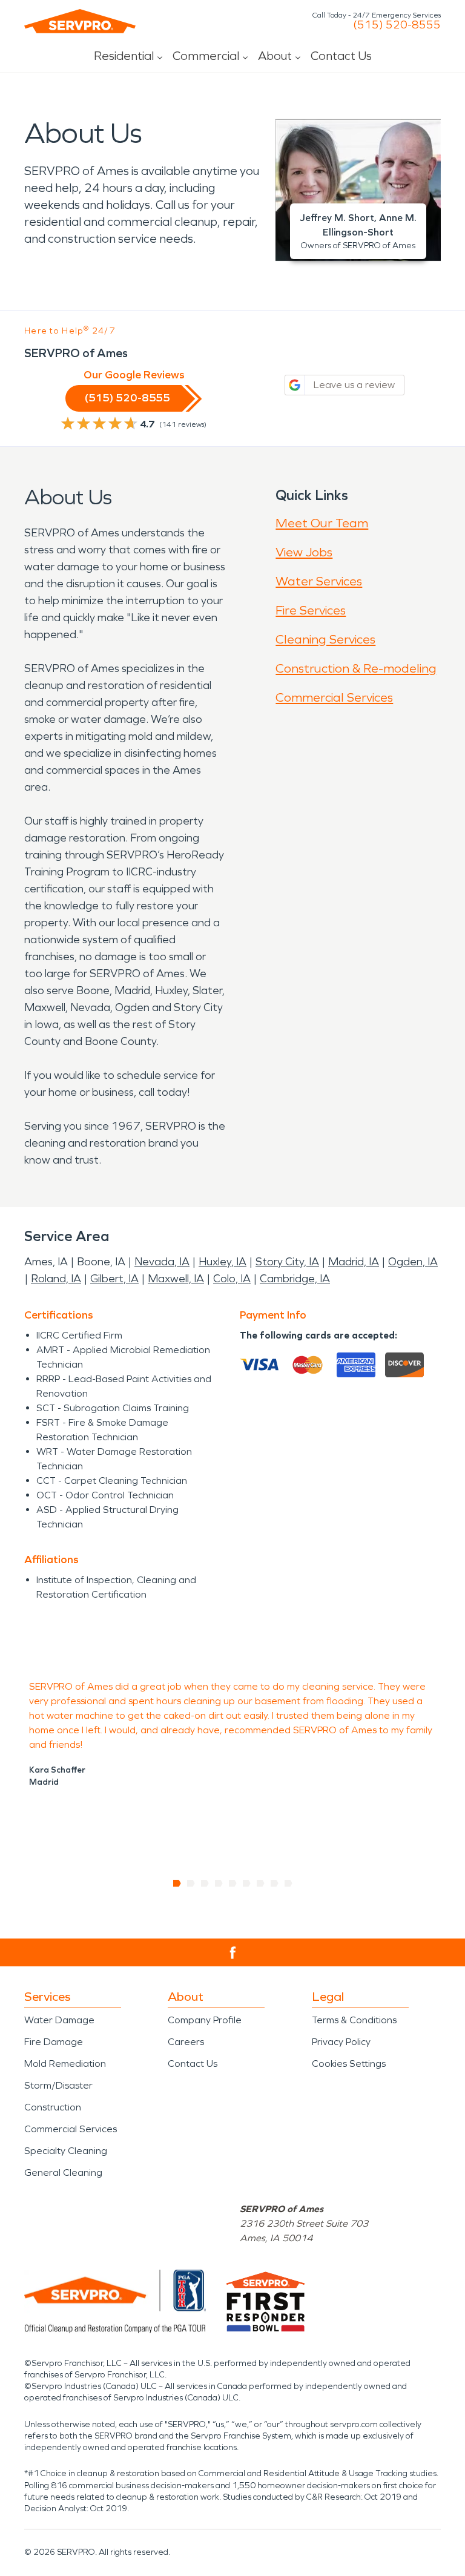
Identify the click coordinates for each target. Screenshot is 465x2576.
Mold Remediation (65, 2064)
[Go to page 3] (205, 1883)
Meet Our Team (322, 523)
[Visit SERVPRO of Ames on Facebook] (233, 1953)
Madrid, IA (354, 1262)
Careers (186, 2042)
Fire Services (311, 610)
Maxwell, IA (176, 1279)
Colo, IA (232, 1279)
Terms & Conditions (354, 2020)
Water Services (319, 581)
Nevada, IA (162, 1262)
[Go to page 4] (219, 1883)
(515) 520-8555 (397, 25)
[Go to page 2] (191, 1883)
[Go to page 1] (177, 1883)
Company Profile (205, 2020)
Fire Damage (54, 2042)
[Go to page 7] (261, 1883)
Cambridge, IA (295, 1279)
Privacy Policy (341, 2042)
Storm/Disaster (58, 2085)
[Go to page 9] (289, 1883)
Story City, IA (287, 1262)
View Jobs (304, 552)
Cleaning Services (325, 639)
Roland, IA (56, 1279)
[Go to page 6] (247, 1883)
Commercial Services (334, 697)
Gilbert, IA (114, 1279)
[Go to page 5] (233, 1883)
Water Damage (59, 2020)
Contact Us (341, 56)
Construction (53, 2107)
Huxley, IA (223, 1262)
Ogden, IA (413, 1262)
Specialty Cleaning (66, 2151)
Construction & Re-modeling (356, 668)
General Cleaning (63, 2172)
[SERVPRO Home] (80, 21)
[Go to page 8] (275, 1883)
